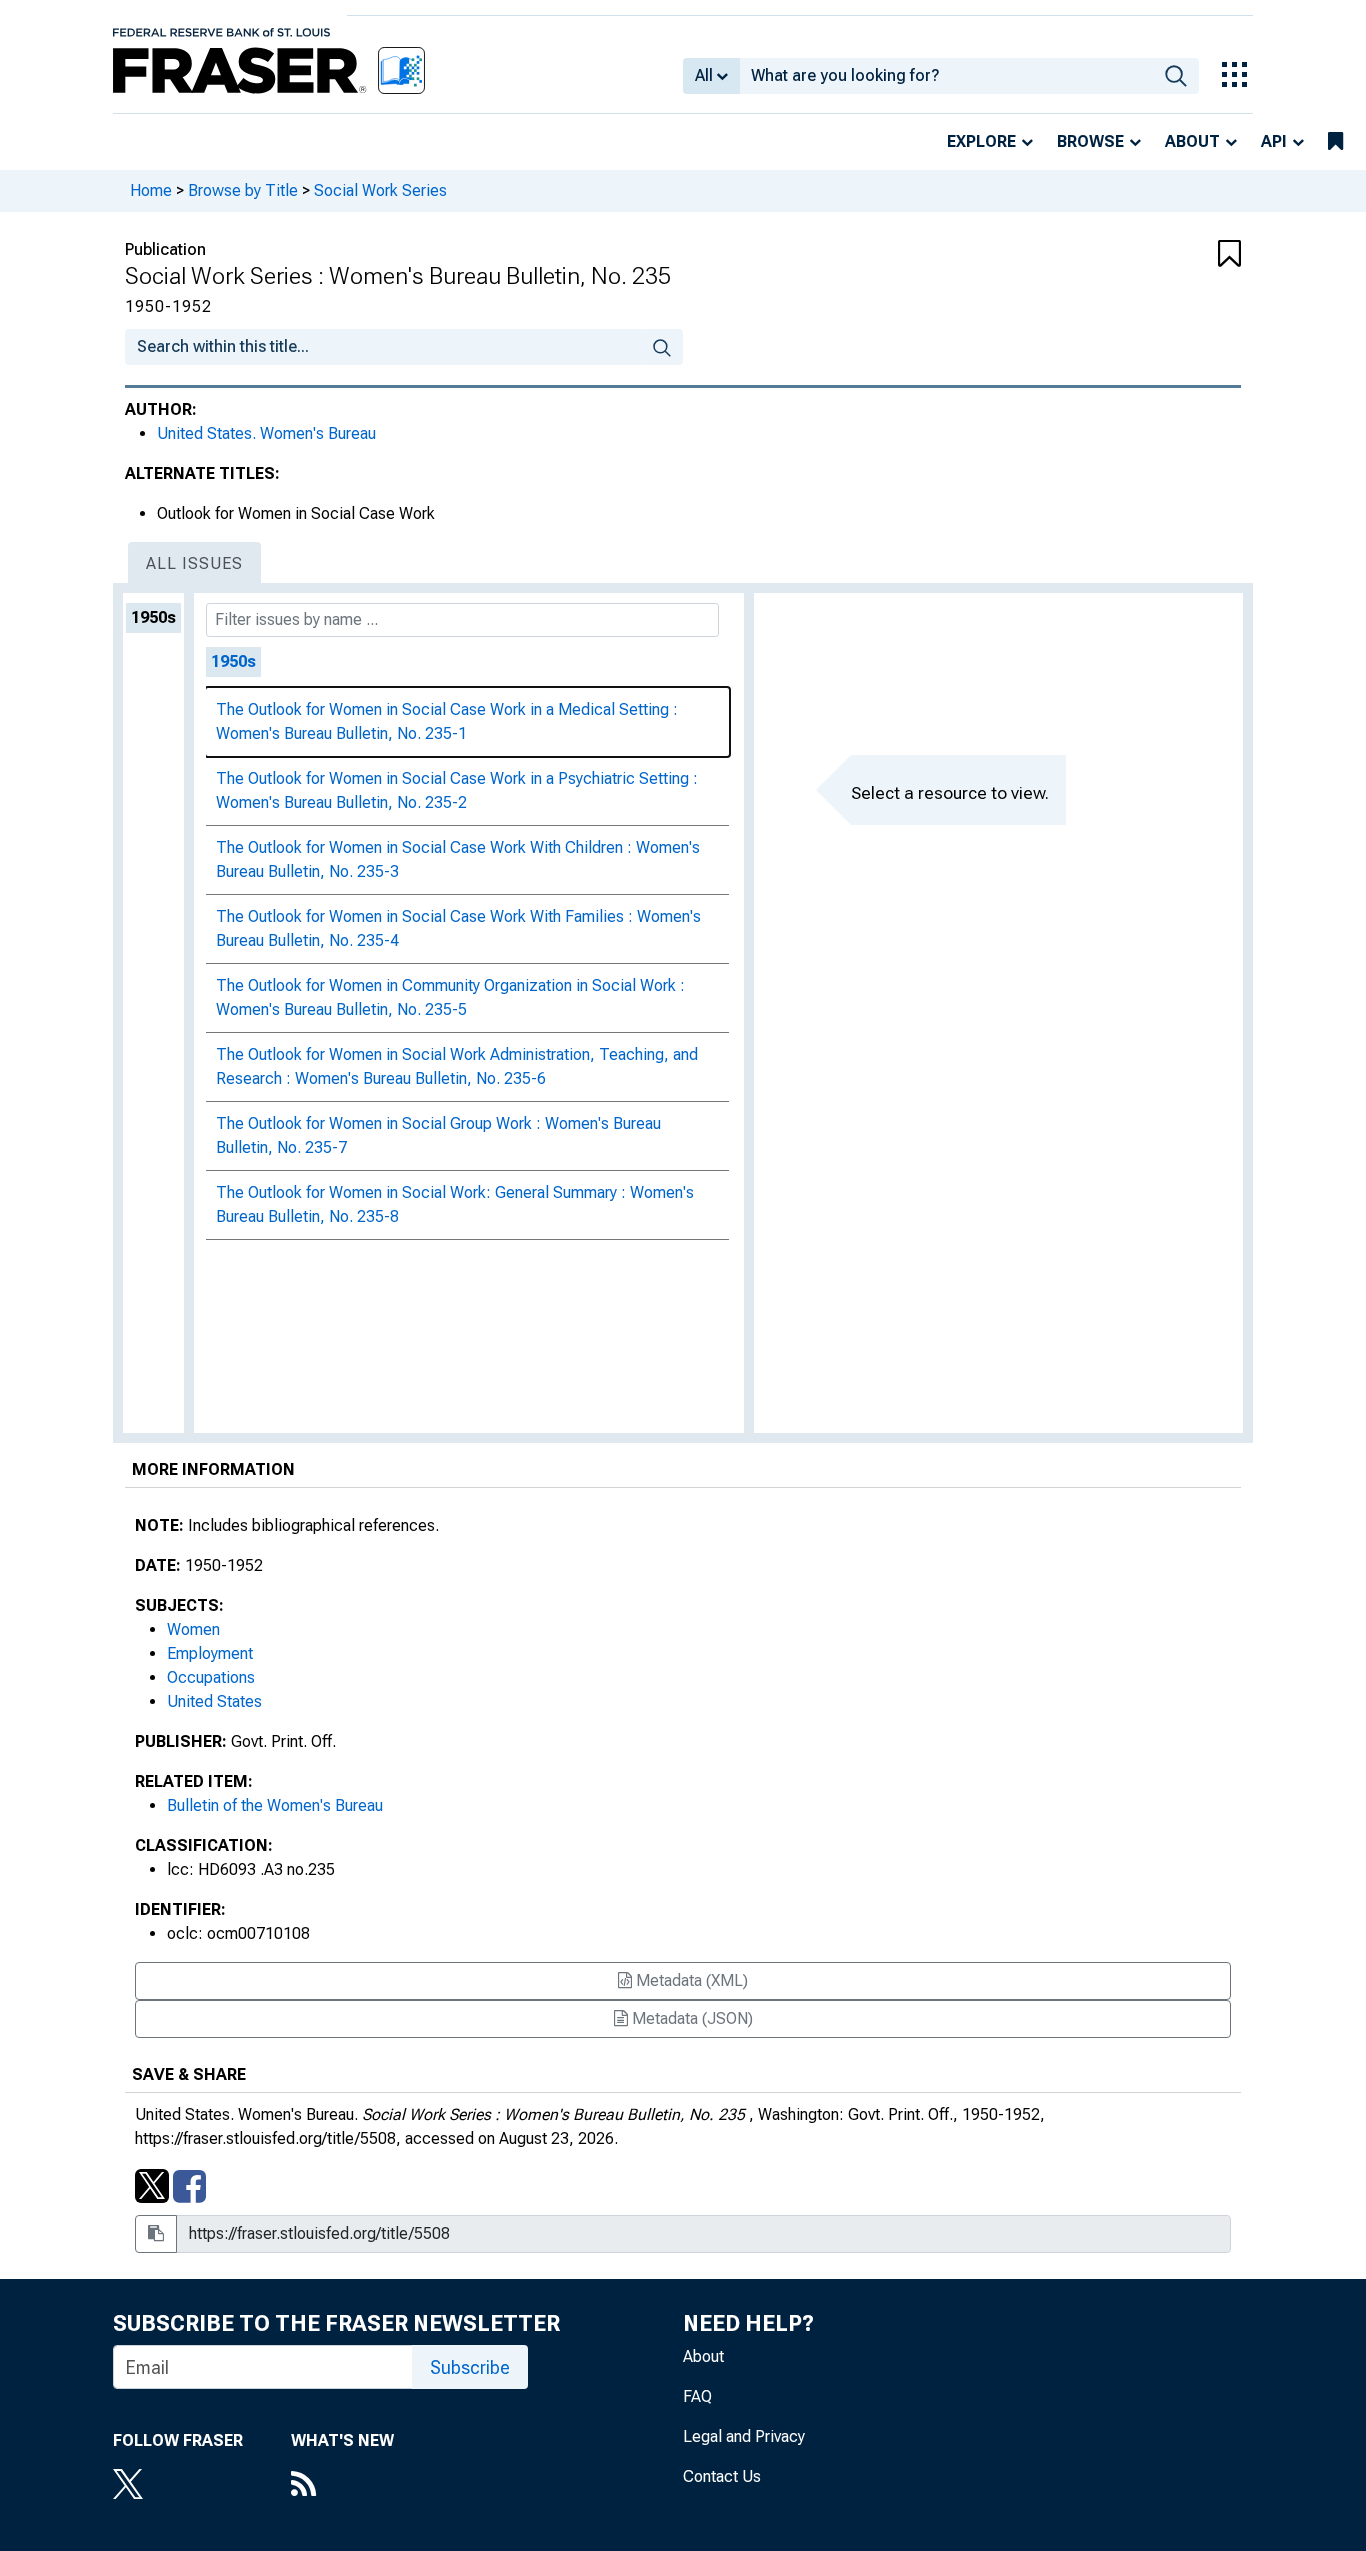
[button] (1148, 255)
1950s (153, 617)
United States (214, 1701)
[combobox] (946, 76)
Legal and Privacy (744, 2436)
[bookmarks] (1335, 142)
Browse (1090, 141)
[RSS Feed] (342, 2486)
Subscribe (470, 2367)
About (1192, 141)
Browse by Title (243, 190)
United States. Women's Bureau (266, 433)
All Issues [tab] (194, 563)
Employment (210, 1653)
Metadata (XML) (690, 1980)
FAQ (697, 2396)
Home (151, 190)
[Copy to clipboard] (156, 2234)
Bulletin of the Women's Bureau (275, 1805)
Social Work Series (380, 190)
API (1274, 141)
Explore (981, 141)
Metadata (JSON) (690, 2018)
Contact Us (722, 2476)
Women (193, 1629)
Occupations (211, 1677)
